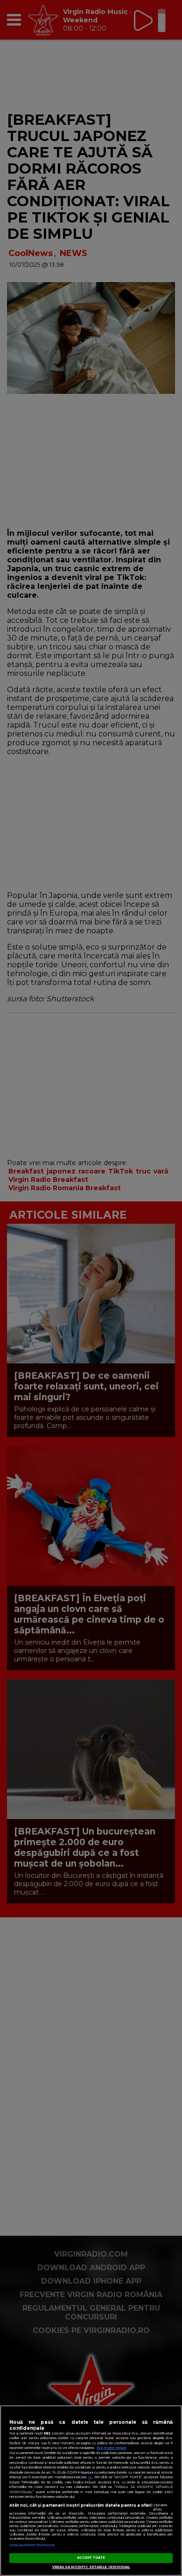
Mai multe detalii (111, 2448)
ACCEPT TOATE (91, 2558)
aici (90, 2477)
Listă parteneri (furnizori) (32, 2545)
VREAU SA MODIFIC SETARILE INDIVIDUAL (91, 2567)
